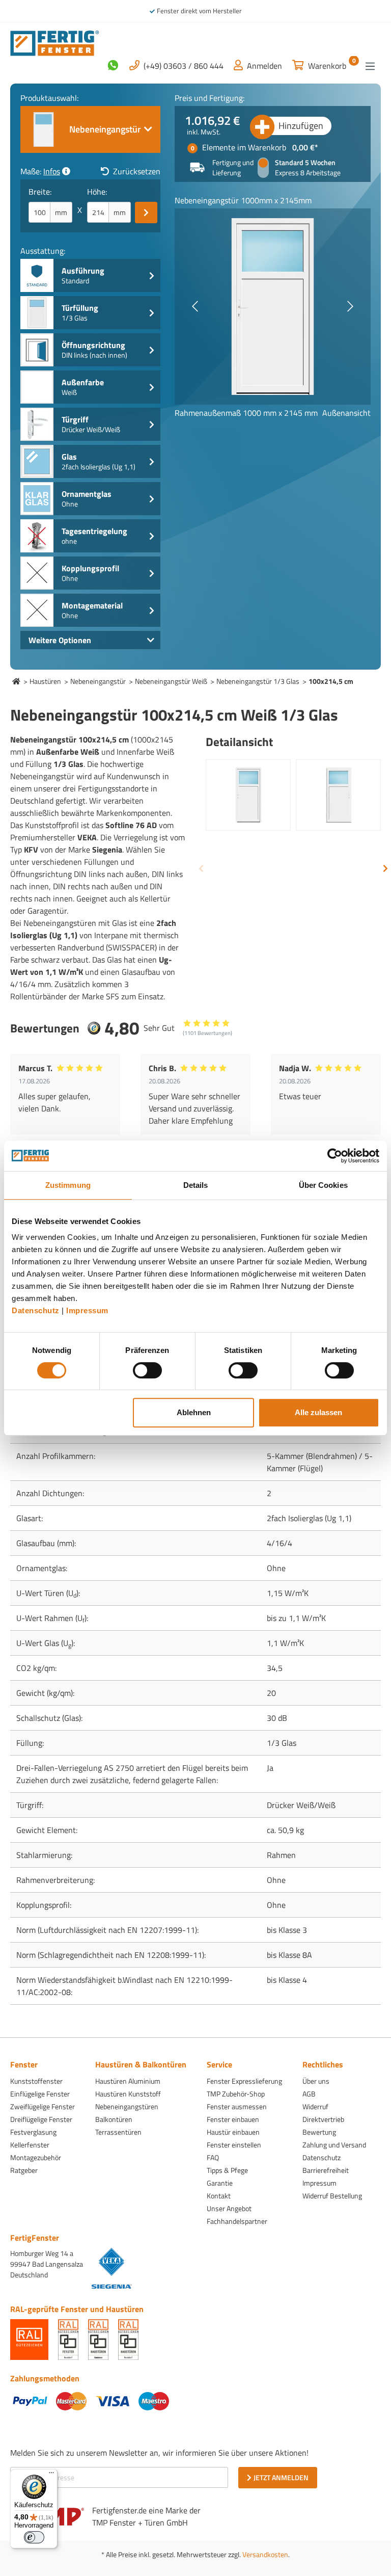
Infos (52, 171)
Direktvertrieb (323, 2119)
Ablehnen (194, 1412)
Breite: (40, 192)
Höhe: (97, 192)
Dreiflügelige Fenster (41, 2119)
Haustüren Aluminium (128, 2081)
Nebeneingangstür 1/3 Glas (258, 681)
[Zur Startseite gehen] (55, 42)
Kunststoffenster (36, 2081)
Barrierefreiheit (326, 2170)
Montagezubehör (36, 2157)
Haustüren (45, 681)
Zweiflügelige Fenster (43, 2106)
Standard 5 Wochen (305, 163)
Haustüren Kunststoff (128, 2094)
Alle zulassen (318, 1412)
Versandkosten (265, 2554)
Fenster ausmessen (237, 2106)
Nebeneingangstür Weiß (171, 681)
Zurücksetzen (137, 171)
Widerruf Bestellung (332, 2196)
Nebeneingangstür (98, 681)
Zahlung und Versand (334, 2145)
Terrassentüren (118, 2132)
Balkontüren (114, 2119)
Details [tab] (196, 1185)
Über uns (316, 2081)
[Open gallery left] (195, 306)
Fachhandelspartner (237, 2221)
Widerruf (315, 2106)
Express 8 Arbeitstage (308, 173)
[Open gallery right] (350, 306)
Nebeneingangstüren (127, 2106)
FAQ (213, 2157)
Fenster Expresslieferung (244, 2081)
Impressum (87, 1310)
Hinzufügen (301, 126)
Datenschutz (36, 1310)
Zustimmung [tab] (68, 1185)
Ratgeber (24, 2170)
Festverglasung (33, 2132)
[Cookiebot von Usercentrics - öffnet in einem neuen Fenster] (335, 1156)
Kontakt (219, 2196)
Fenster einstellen (234, 2145)
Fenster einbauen (233, 2119)
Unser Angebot (229, 2208)
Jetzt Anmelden (281, 2477)
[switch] (147, 1370)
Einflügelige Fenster (40, 2094)
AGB (309, 2094)
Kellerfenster (30, 2145)
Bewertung (319, 2132)
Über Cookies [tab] (323, 1185)
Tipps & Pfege (227, 2170)
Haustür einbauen (233, 2132)
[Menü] (370, 66)
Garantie (220, 2183)
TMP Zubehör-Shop (236, 2094)
